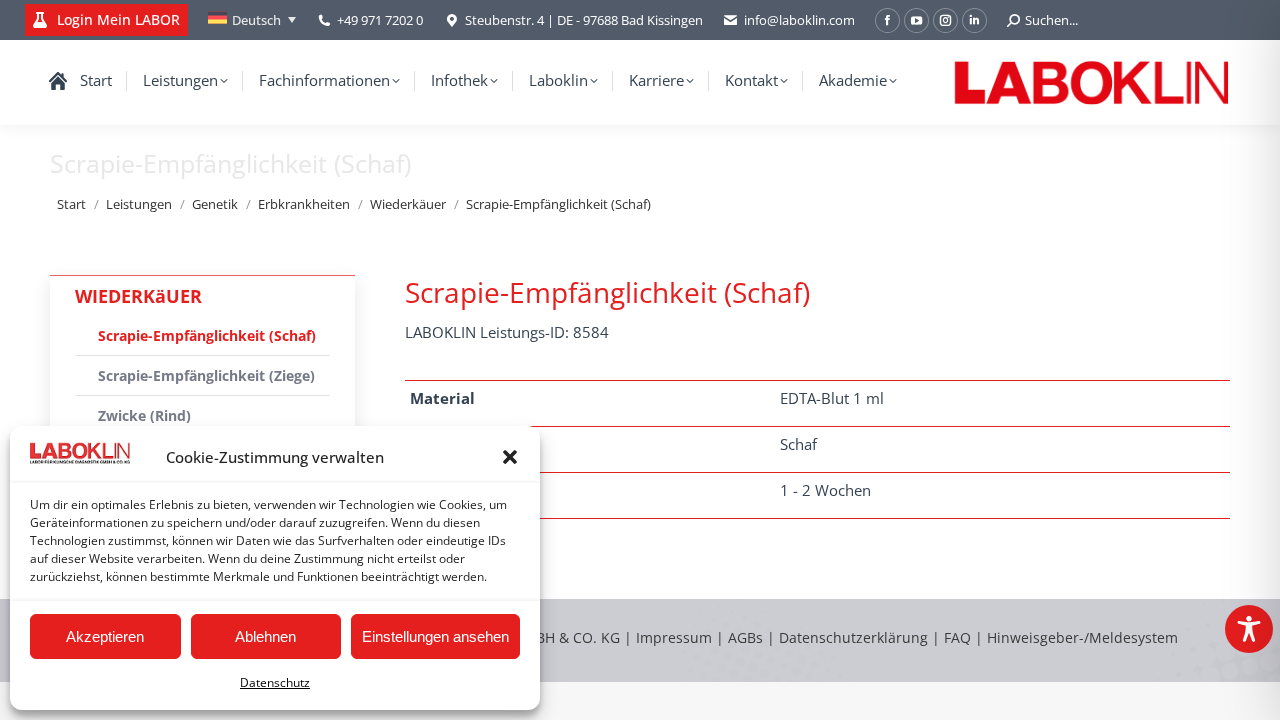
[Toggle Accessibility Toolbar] (1249, 629)
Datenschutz (275, 682)
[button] (510, 457)
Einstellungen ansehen (435, 636)
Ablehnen (265, 636)
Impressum (674, 637)
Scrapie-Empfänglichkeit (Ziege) (206, 375)
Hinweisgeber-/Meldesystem (1082, 637)
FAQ (957, 637)
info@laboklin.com (799, 20)
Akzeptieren (105, 636)
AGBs (747, 637)
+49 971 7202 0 (380, 20)
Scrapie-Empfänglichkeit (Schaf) (207, 335)
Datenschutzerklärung (853, 637)
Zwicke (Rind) (144, 415)
